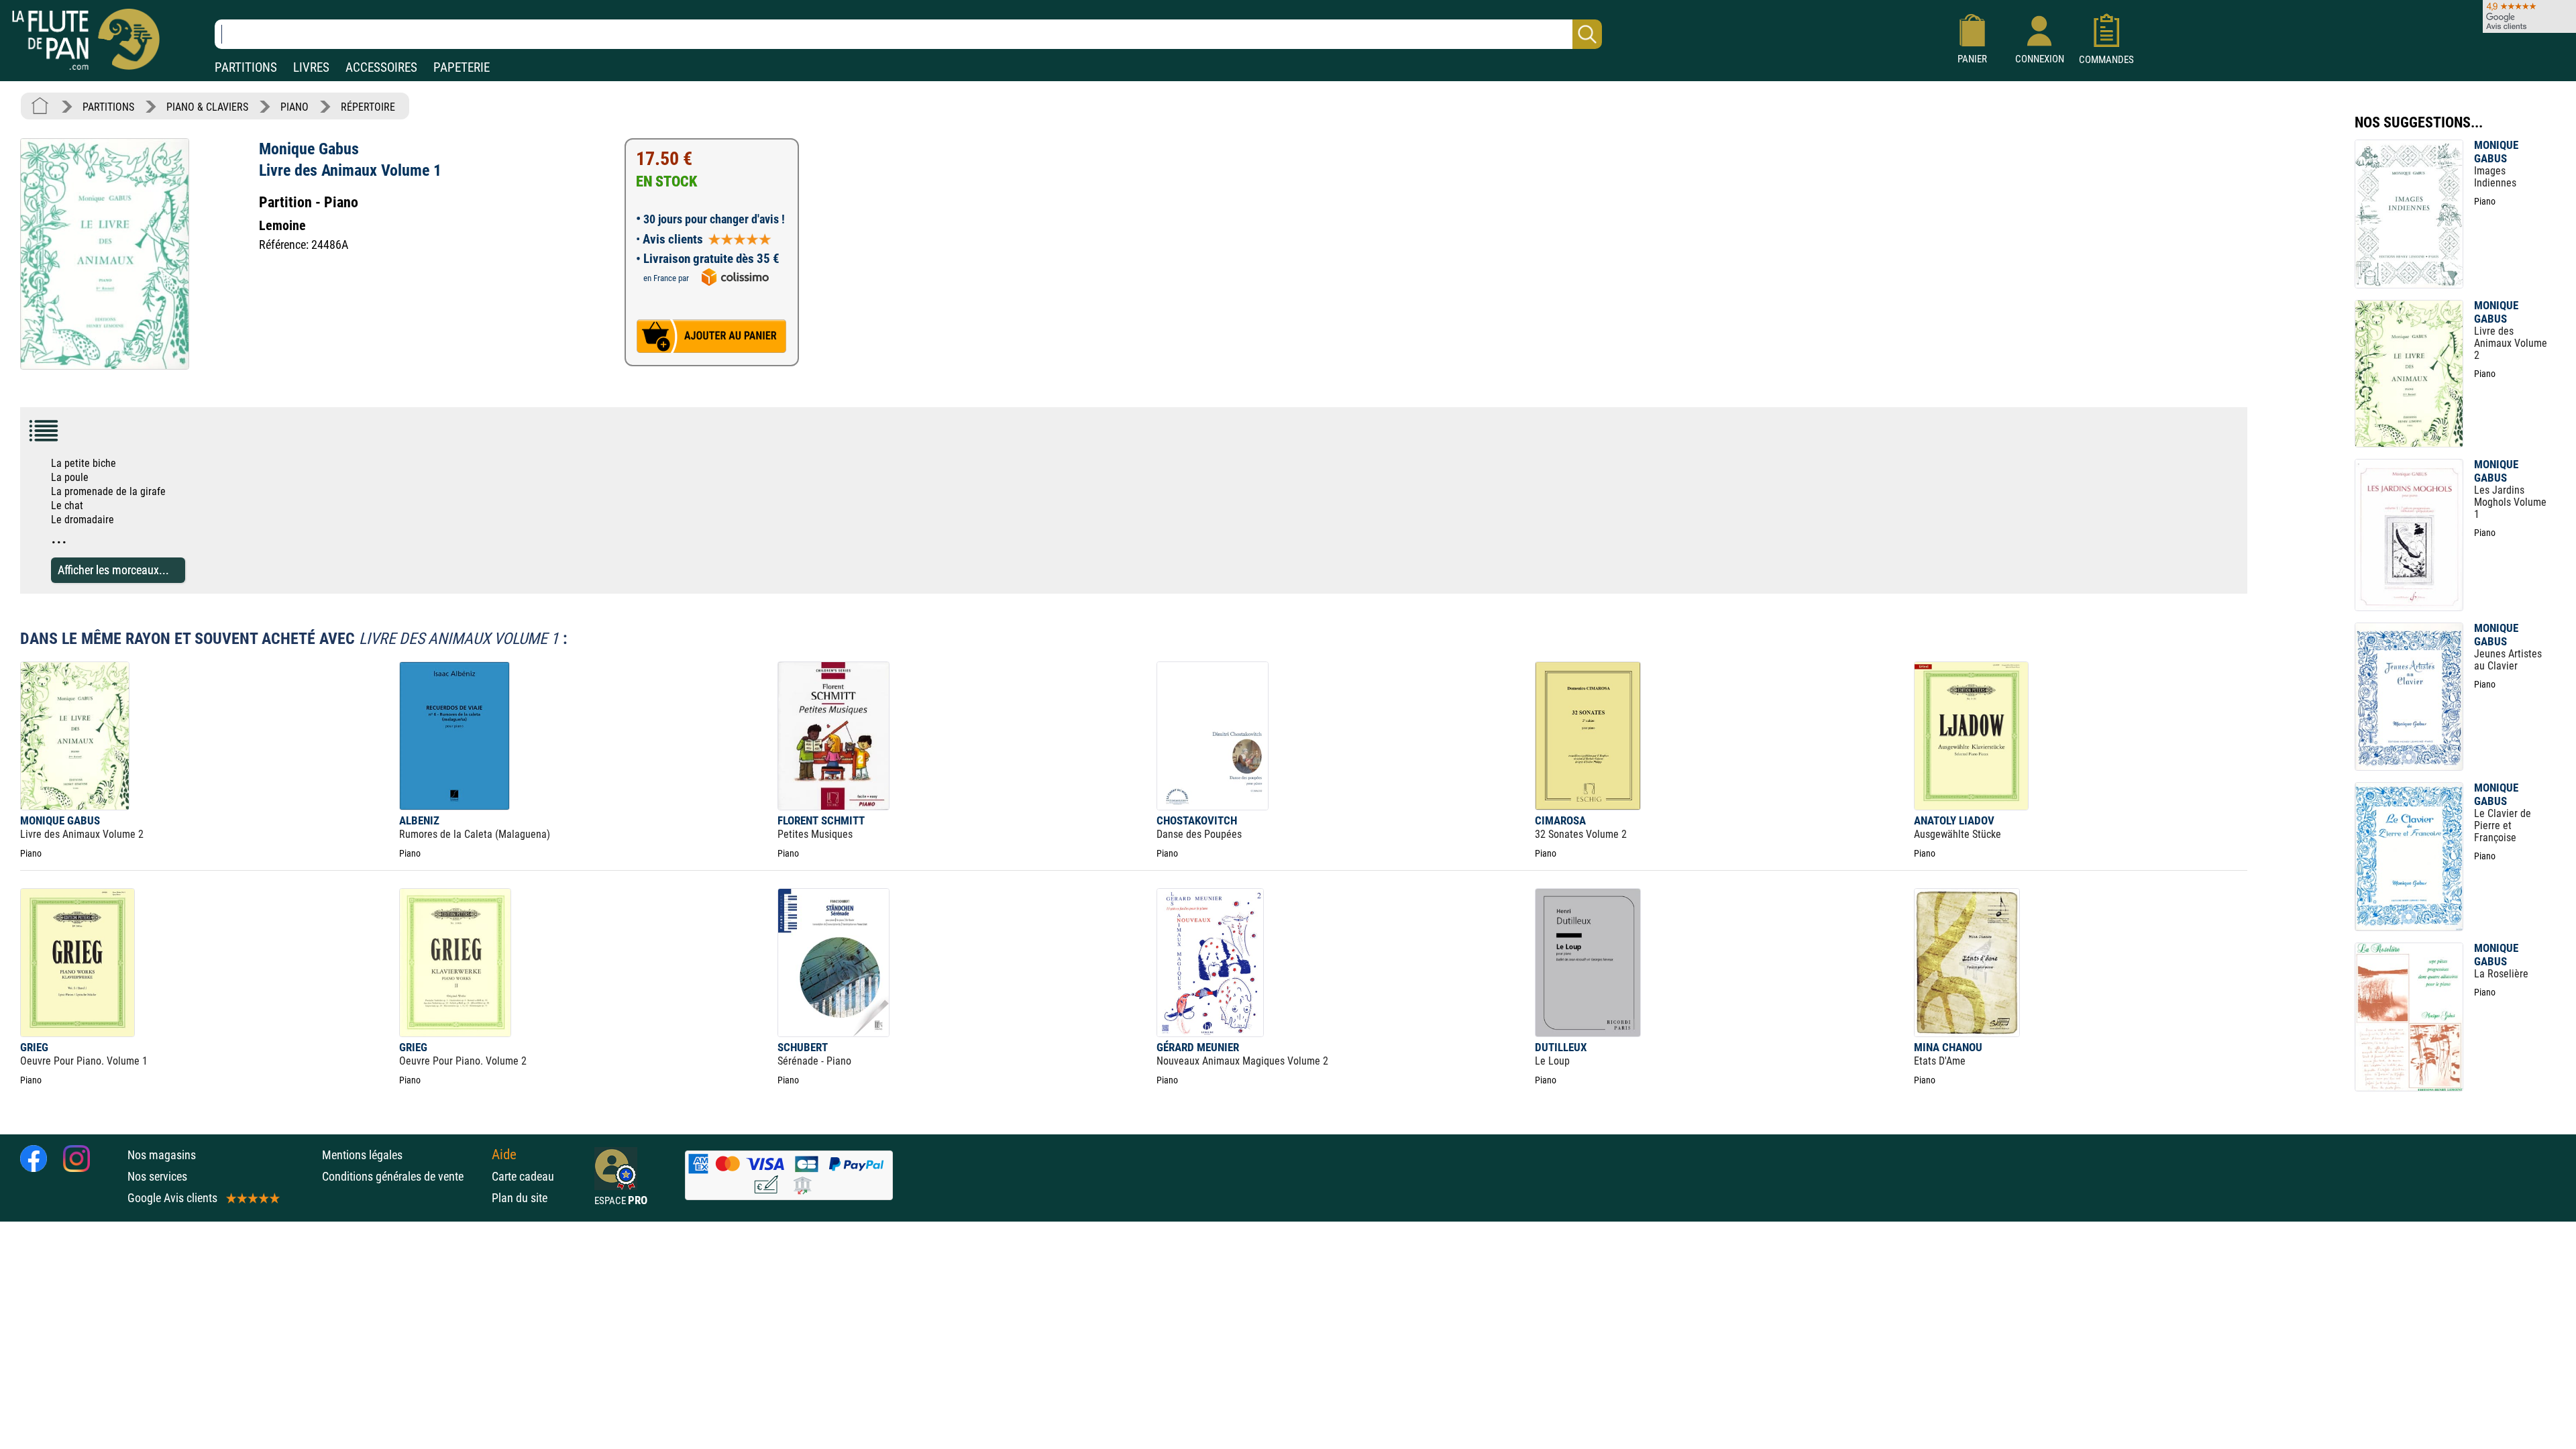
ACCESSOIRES (381, 67)
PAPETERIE (462, 67)
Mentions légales (362, 1155)
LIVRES (311, 67)
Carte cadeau (523, 1176)
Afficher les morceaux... (113, 570)
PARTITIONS (246, 67)
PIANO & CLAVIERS (207, 107)
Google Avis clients (172, 1198)
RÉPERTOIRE (368, 107)
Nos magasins (162, 1155)
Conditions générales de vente (404, 1176)
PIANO (294, 107)
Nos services (157, 1176)
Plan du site (520, 1198)
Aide (504, 1155)
